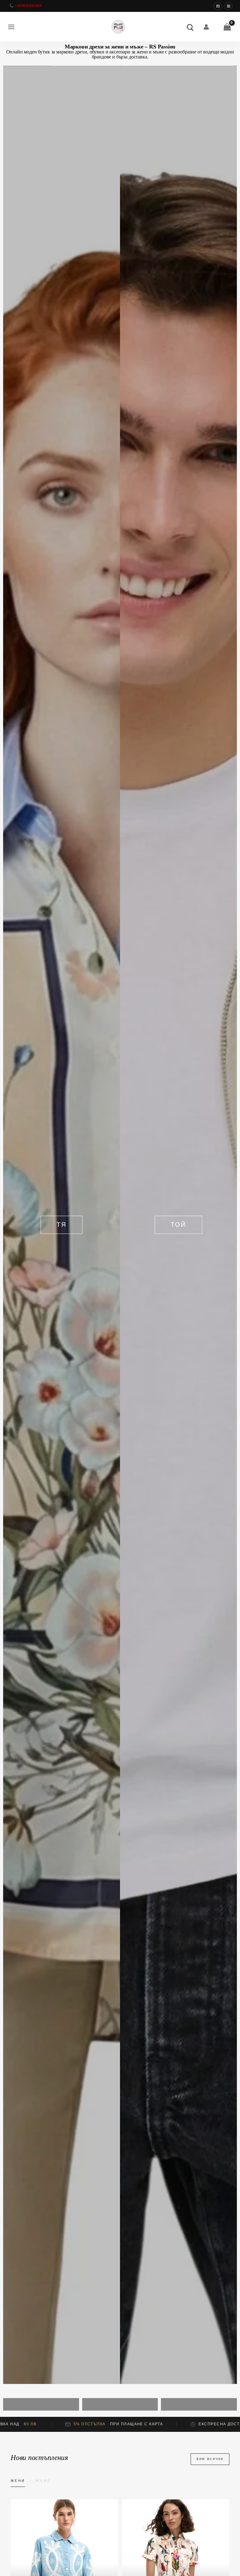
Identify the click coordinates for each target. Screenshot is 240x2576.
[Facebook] (218, 6)
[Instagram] (228, 6)
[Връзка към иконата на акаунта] (206, 27)
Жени (18, 2481)
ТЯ (62, 1225)
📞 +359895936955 (25, 6)
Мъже (43, 2481)
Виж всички (210, 2459)
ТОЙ (178, 1225)
